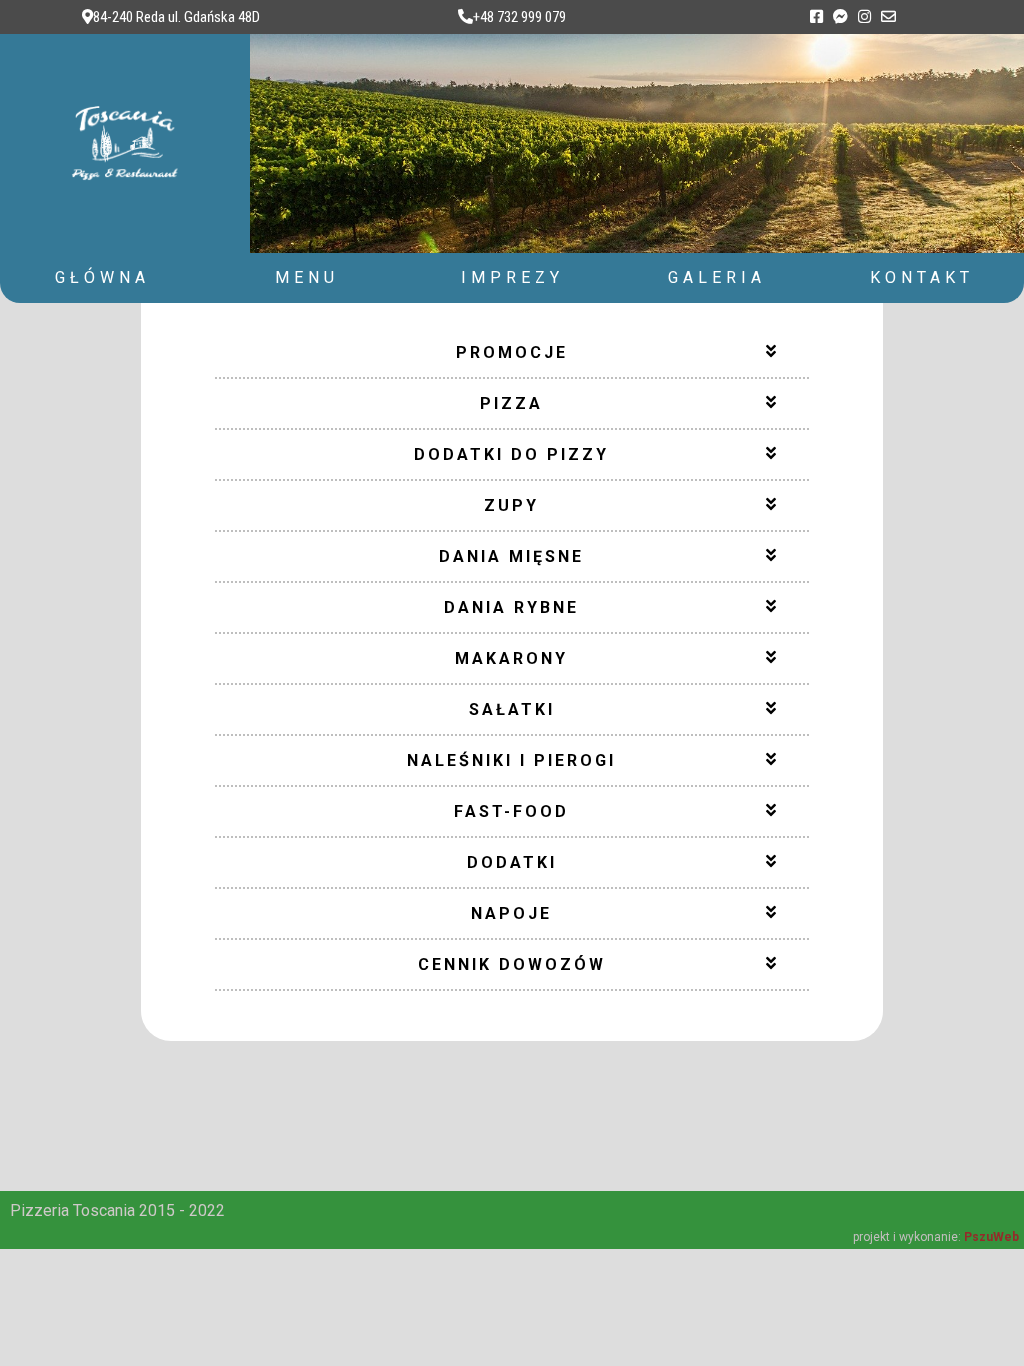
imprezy (512, 277)
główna (102, 277)
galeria (717, 277)
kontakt (922, 277)
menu (307, 277)
